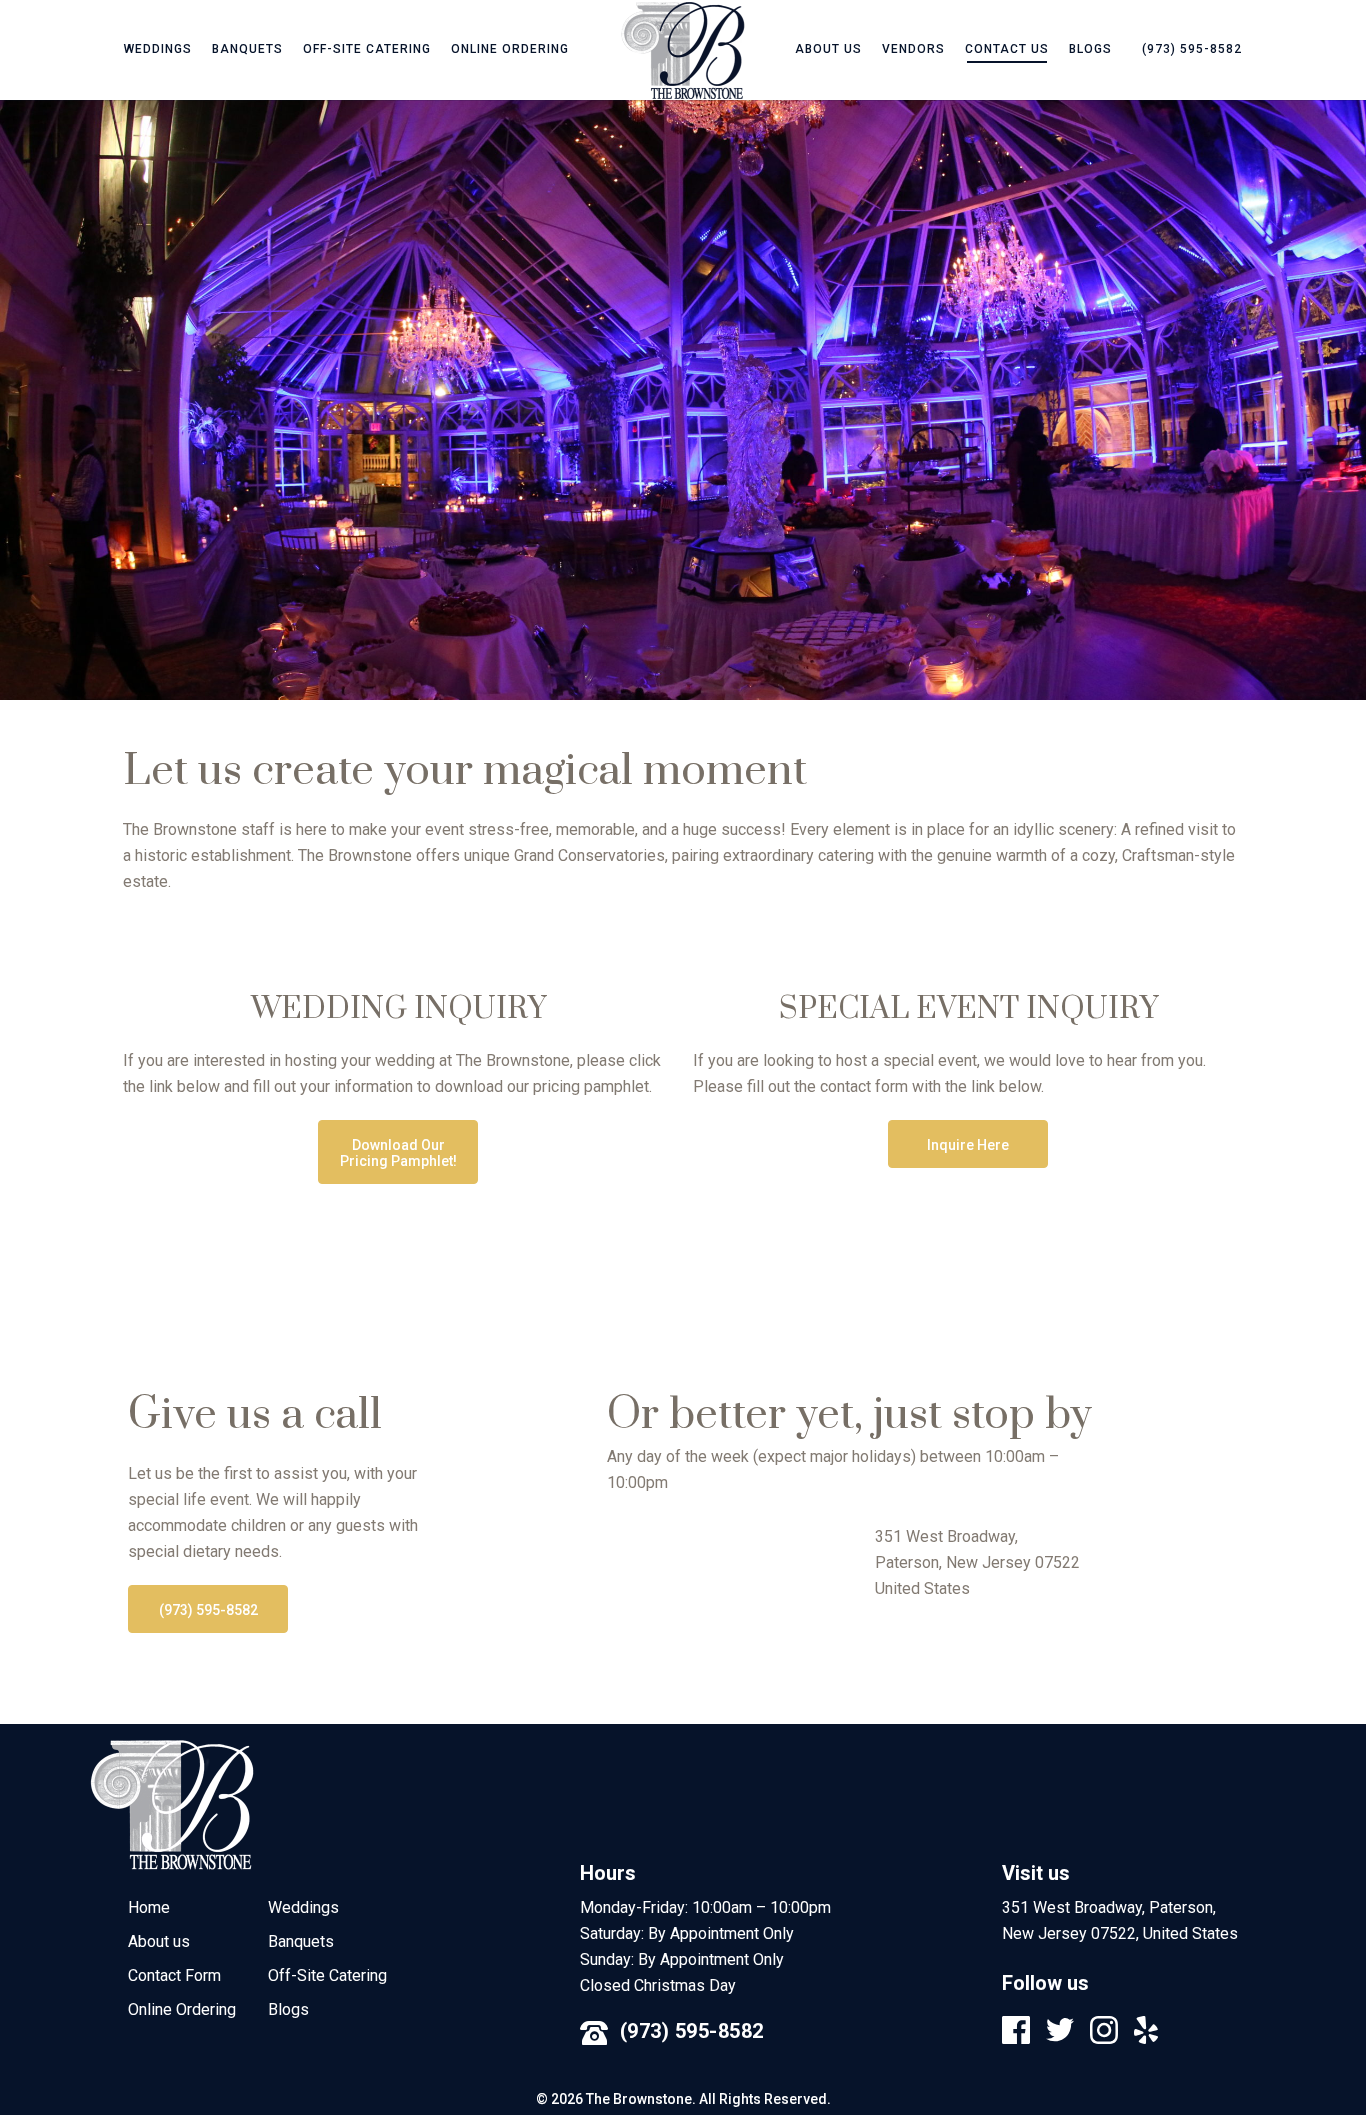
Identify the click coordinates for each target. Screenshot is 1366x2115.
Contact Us (1007, 49)
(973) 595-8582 (692, 2031)
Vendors (913, 49)
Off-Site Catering (367, 49)
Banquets (247, 49)
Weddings (158, 49)
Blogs (1090, 49)
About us (828, 49)
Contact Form (174, 1975)
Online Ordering (510, 49)
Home (149, 1907)
